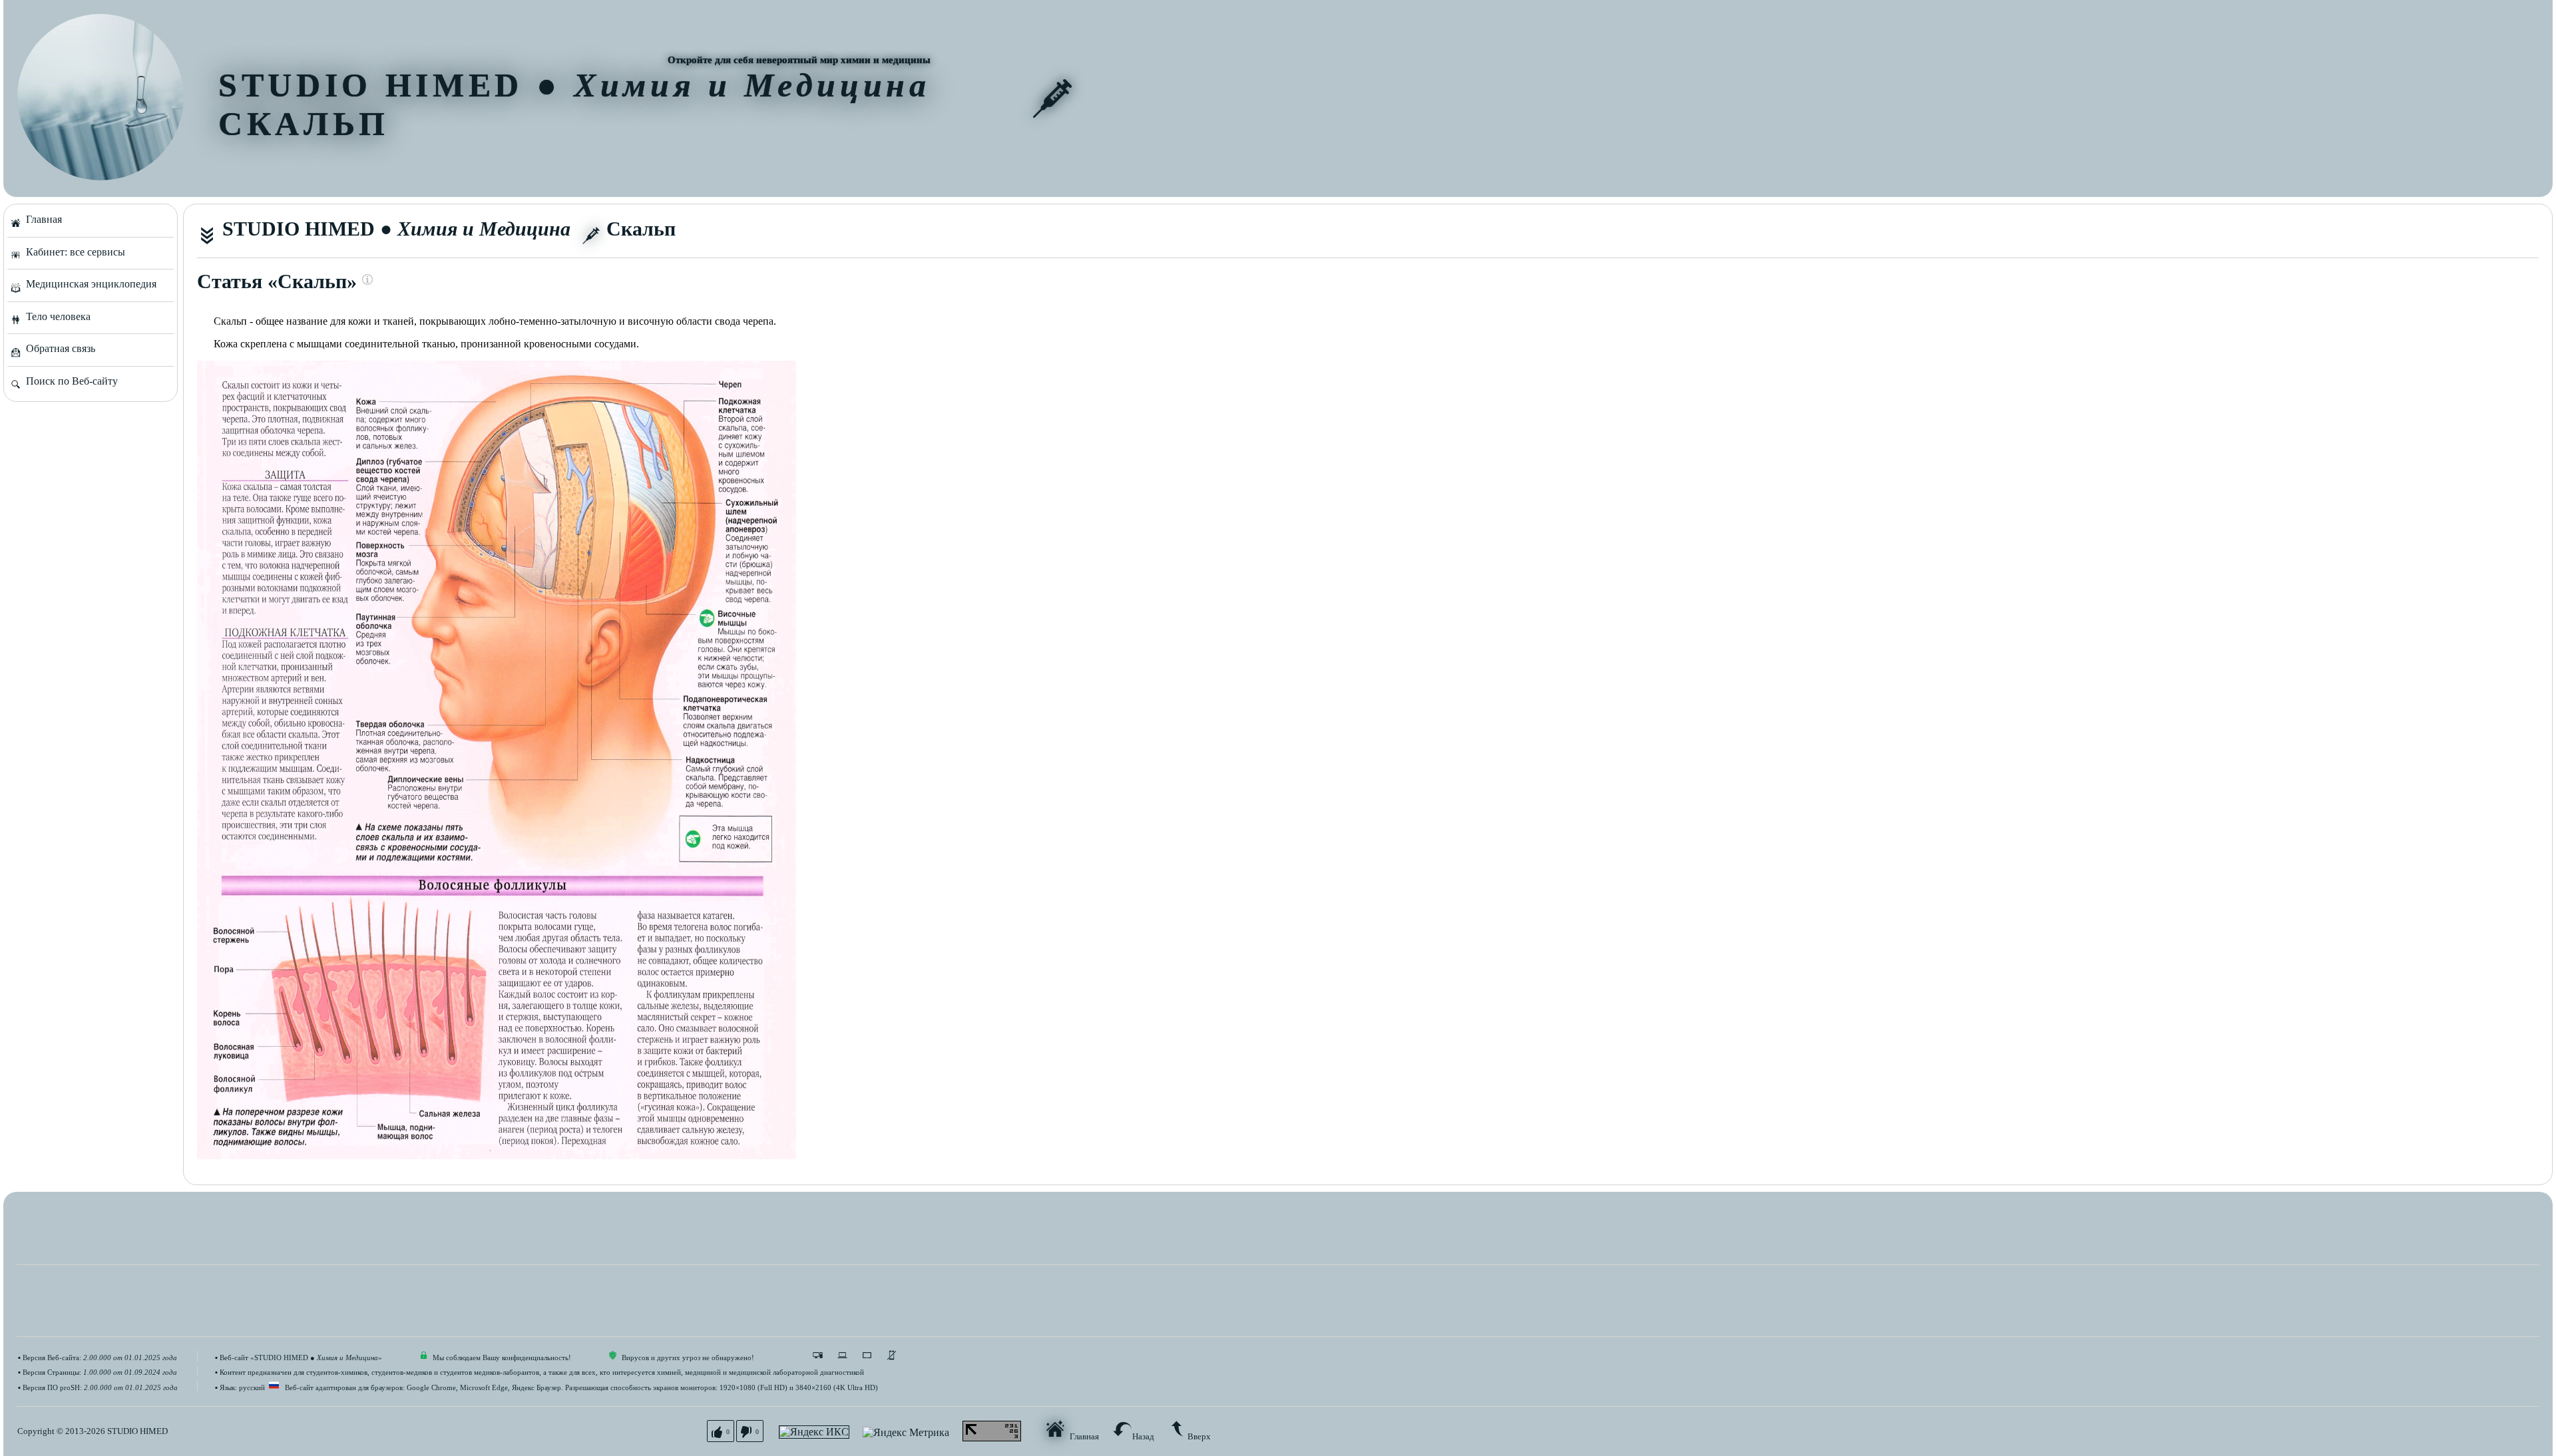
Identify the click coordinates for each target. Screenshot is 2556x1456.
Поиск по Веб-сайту (69, 381)
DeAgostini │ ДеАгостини (527, 279)
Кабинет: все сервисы (73, 252)
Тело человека (56, 316)
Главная (41, 219)
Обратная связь (58, 348)
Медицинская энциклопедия (89, 284)
